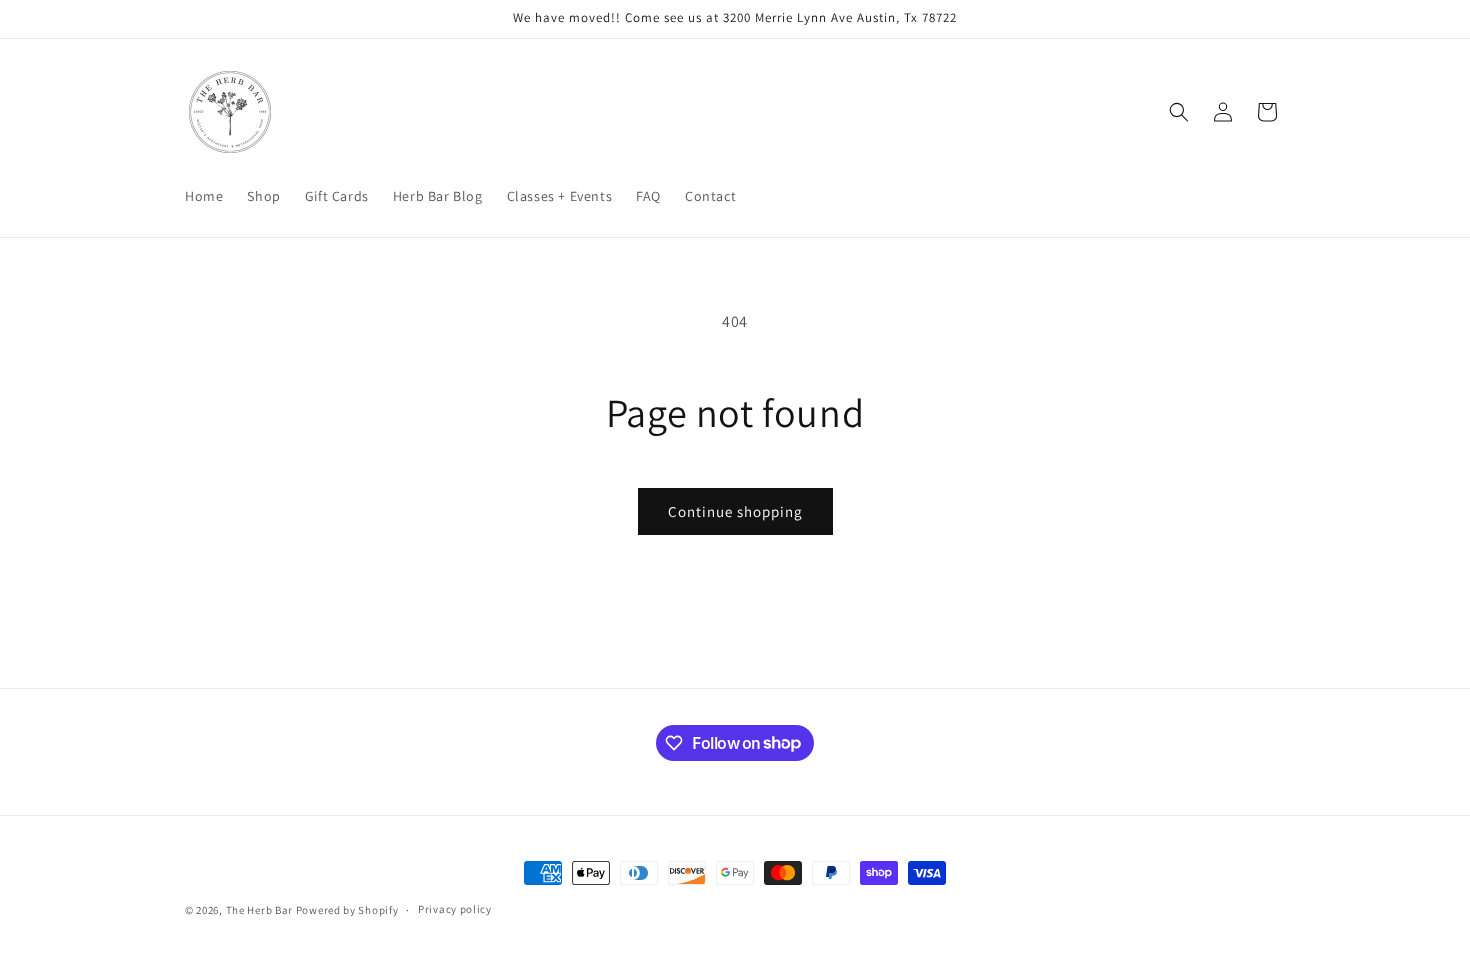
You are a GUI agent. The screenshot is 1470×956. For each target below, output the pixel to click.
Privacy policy (455, 909)
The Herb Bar (259, 910)
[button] (1179, 112)
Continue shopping (735, 511)
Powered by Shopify (347, 910)
